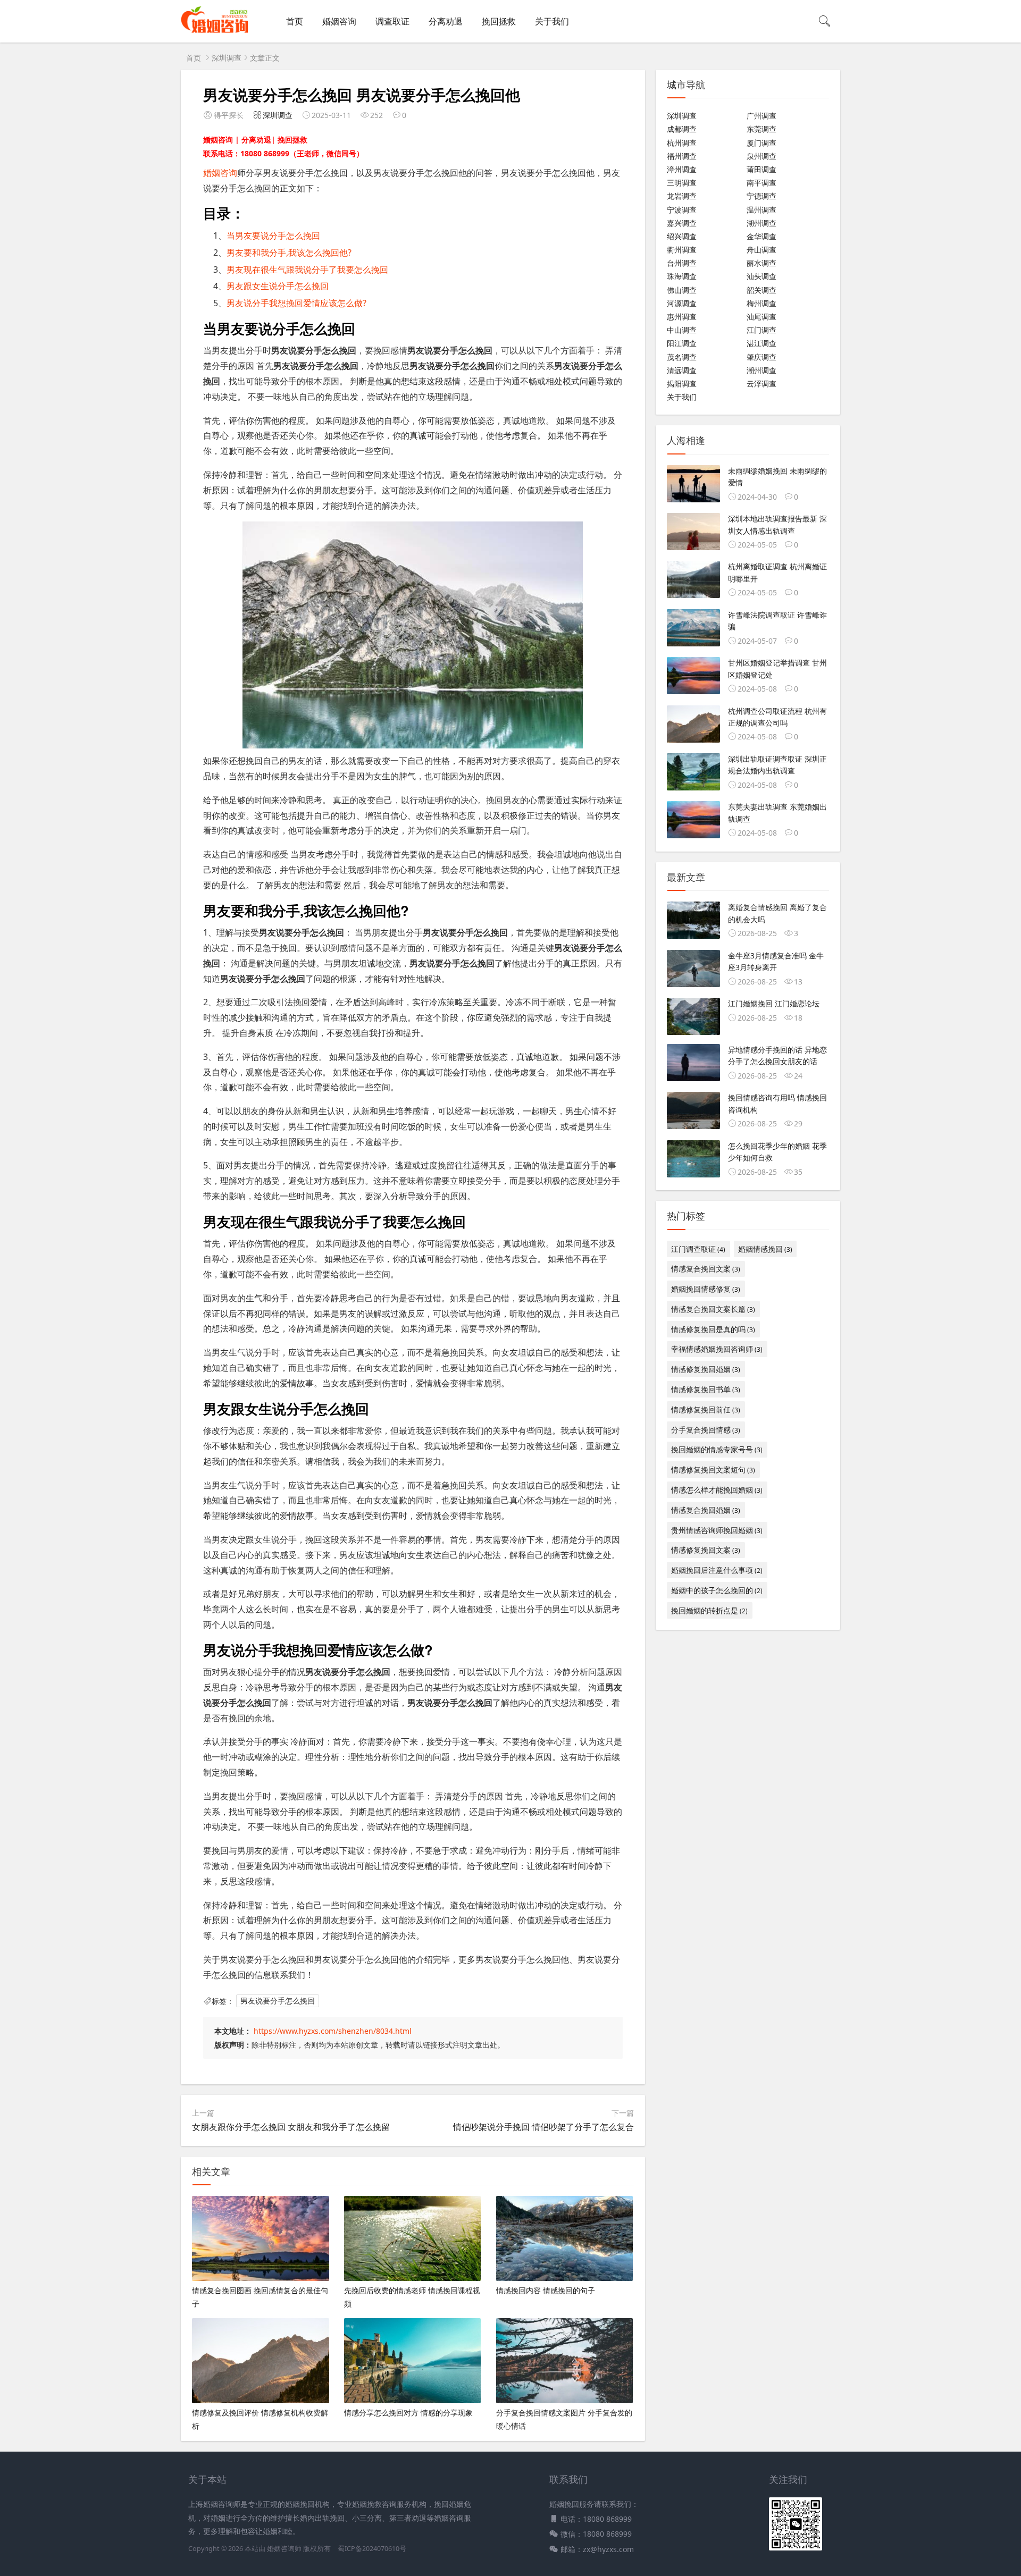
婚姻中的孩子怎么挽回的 (717, 1590)
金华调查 (761, 236)
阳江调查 (682, 343)
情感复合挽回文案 (706, 1269)
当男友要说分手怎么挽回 (273, 235)
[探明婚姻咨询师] (214, 32)
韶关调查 (761, 290)
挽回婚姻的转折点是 (709, 1610)
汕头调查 (761, 276)
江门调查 (761, 330)
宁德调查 (761, 196)
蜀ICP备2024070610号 (372, 2549)
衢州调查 (682, 250)
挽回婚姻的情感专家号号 (717, 1449)
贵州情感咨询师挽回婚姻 (717, 1530)
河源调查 (682, 303)
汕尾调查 (761, 317)
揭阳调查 (682, 384)
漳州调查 (682, 169)
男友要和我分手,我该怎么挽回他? (289, 252)
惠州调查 (682, 317)
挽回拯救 (499, 21)
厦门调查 (761, 143)
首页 (295, 21)
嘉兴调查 (682, 223)
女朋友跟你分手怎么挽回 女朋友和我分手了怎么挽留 (291, 2127)
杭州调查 (682, 143)
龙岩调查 (682, 196)
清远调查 (682, 370)
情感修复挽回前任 (706, 1409)
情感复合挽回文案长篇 (713, 1309)
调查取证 (392, 21)
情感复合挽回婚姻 (706, 1510)
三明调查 (682, 183)
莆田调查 (761, 169)
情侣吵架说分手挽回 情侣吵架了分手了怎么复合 (543, 2127)
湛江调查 (761, 343)
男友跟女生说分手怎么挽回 (278, 286)
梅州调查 (761, 303)
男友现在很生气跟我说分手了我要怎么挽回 (307, 270)
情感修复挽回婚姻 (706, 1369)
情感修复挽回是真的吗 (713, 1329)
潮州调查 (761, 370)
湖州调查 (761, 223)
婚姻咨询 (339, 21)
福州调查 (682, 156)
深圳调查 (227, 58)
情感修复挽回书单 (706, 1389)
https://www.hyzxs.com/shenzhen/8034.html (333, 2031)
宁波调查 (682, 210)
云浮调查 (761, 384)
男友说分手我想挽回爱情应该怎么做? (296, 303)
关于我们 (552, 21)
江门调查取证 (698, 1249)
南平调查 (761, 183)
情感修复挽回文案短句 (713, 1470)
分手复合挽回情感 (706, 1430)
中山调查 (682, 330)
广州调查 (761, 116)
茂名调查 (682, 357)
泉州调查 (761, 156)
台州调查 (682, 263)
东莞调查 (761, 129)
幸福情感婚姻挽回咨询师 (717, 1349)
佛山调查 (682, 290)
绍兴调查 (682, 236)
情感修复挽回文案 (706, 1550)
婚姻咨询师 (285, 2549)
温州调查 (761, 210)
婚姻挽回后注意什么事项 (717, 1570)
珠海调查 (682, 276)
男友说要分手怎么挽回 (278, 2001)
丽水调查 (761, 263)
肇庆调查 (761, 357)
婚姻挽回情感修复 (706, 1289)
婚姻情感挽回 (765, 1249)
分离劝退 (446, 21)
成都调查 (682, 129)
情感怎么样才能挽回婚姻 (717, 1490)
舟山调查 (761, 250)
